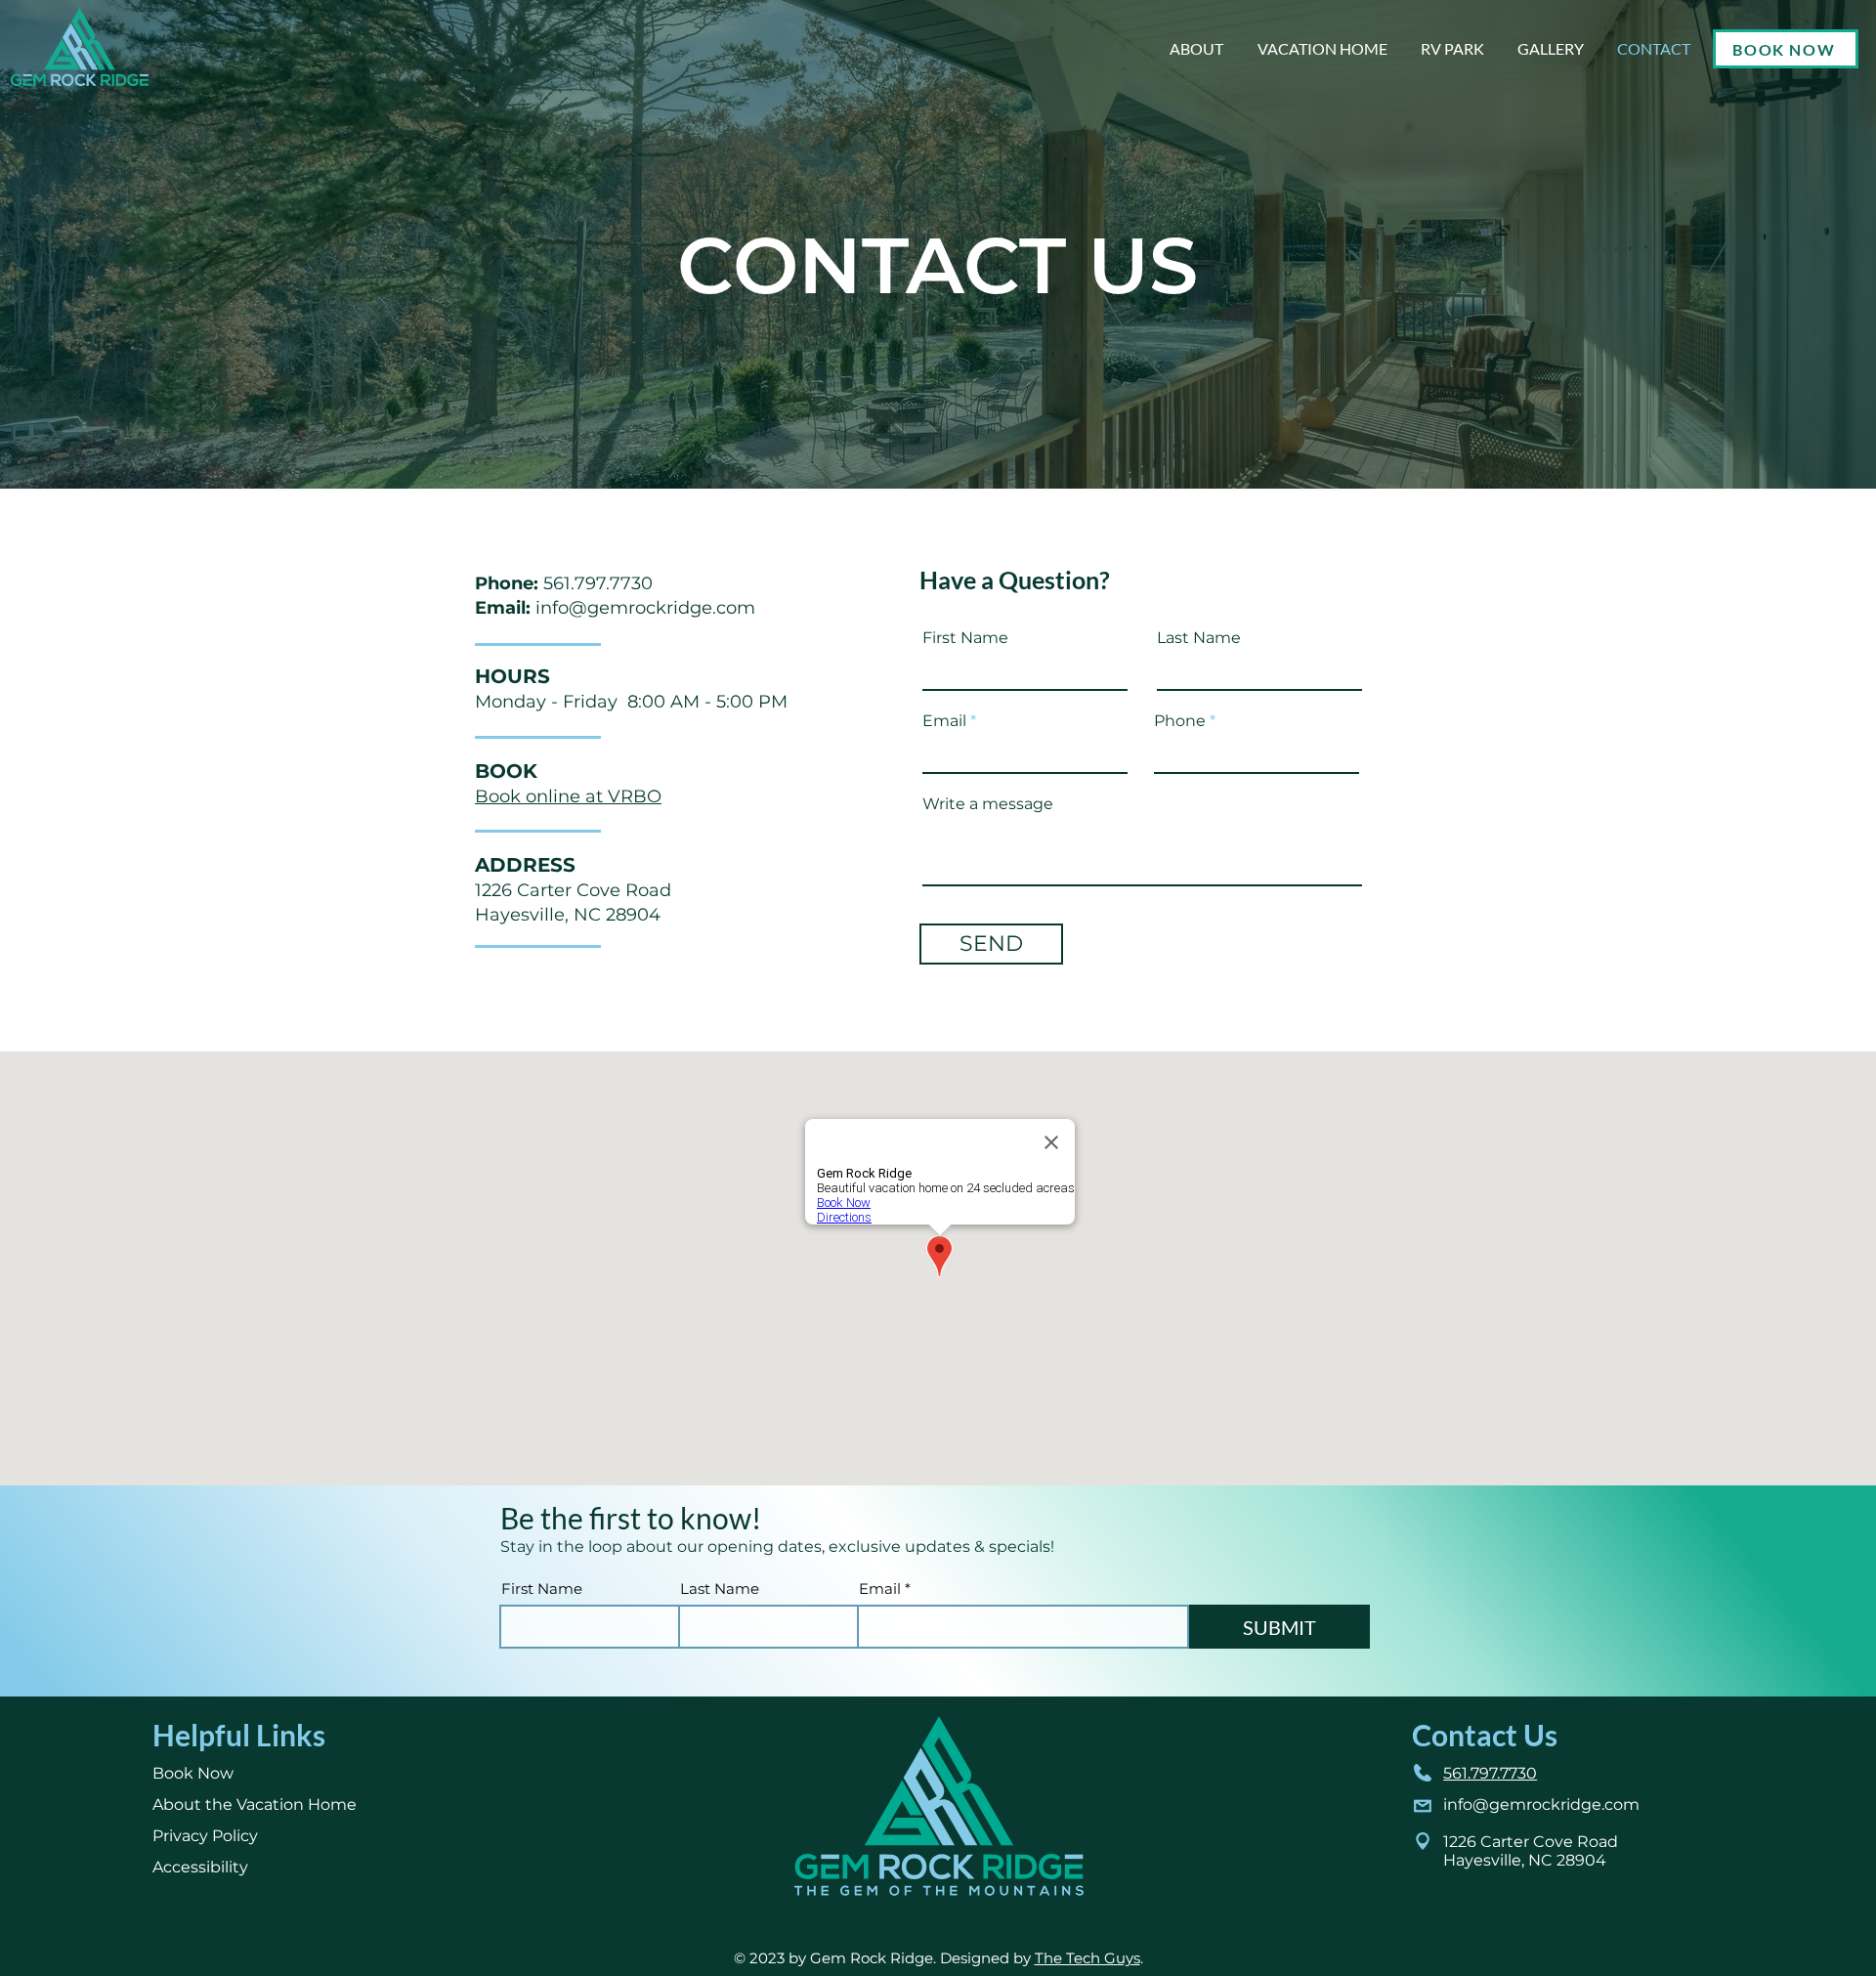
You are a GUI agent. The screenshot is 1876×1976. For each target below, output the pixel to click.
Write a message (988, 804)
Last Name (1199, 638)
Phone (1180, 721)
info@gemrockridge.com (645, 608)
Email (944, 721)
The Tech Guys (1087, 1958)
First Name (965, 638)
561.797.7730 (598, 583)
